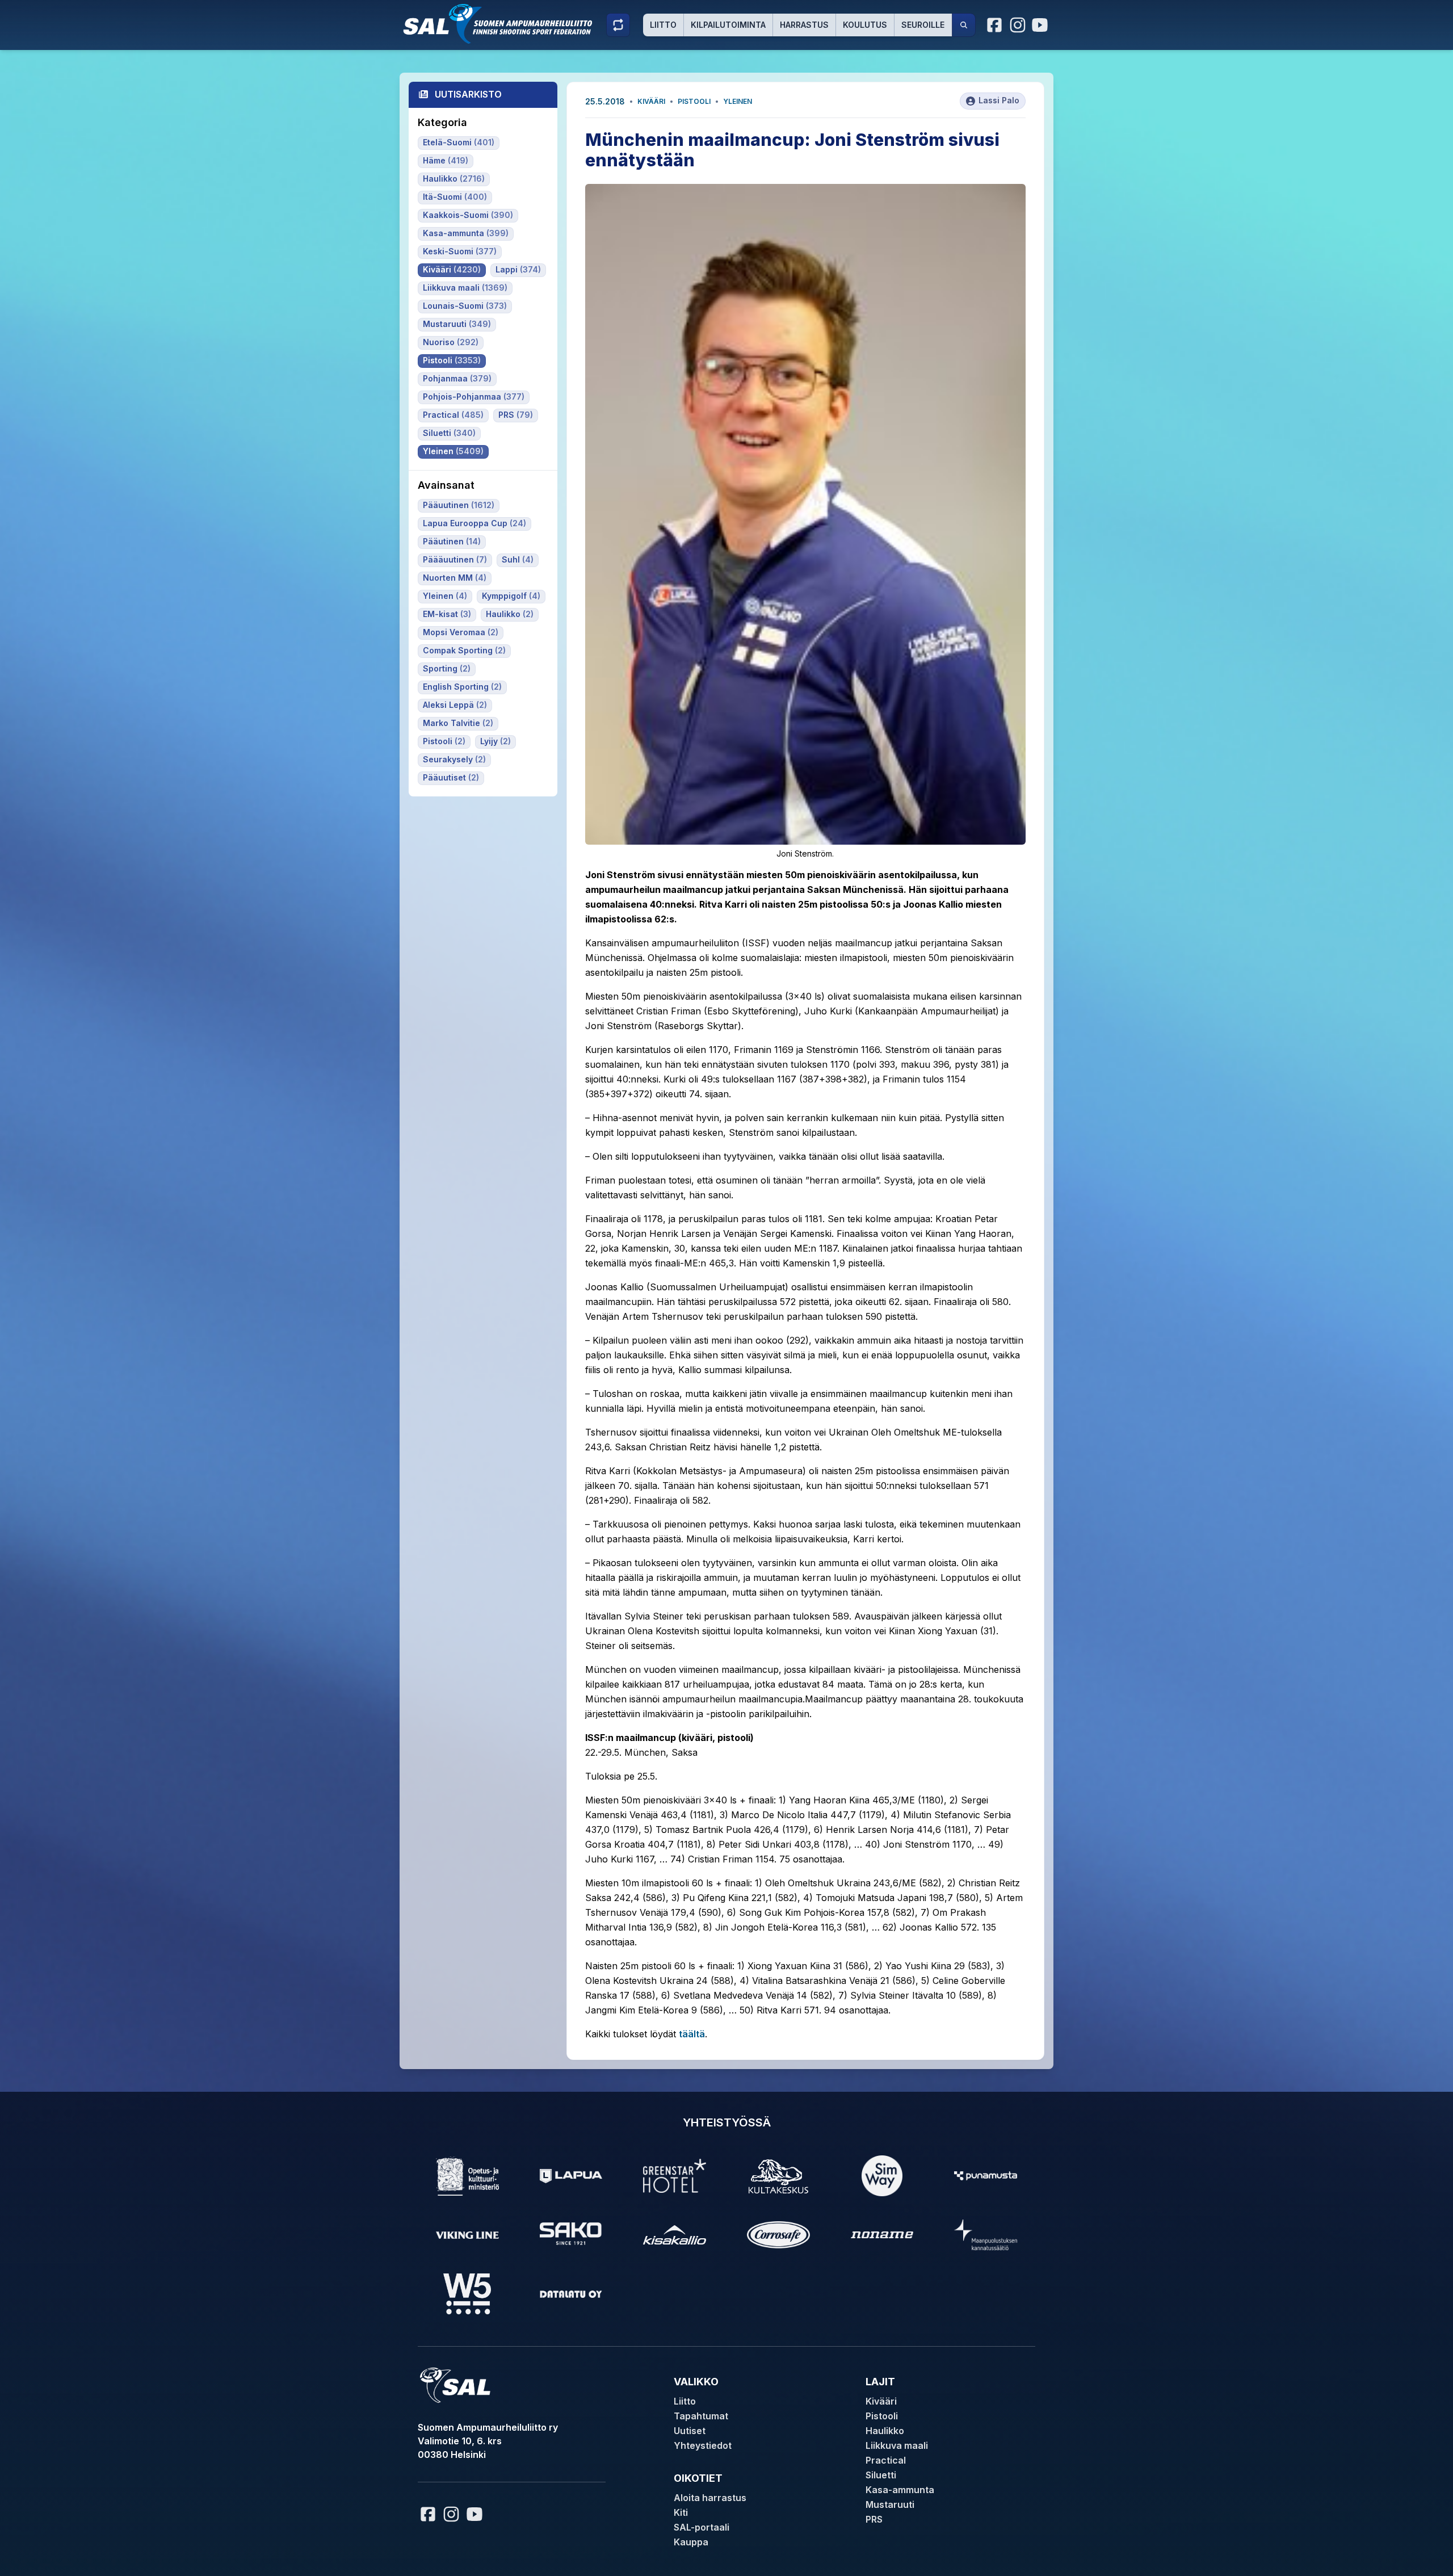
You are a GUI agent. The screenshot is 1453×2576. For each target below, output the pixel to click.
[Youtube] (1042, 25)
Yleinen (738, 101)
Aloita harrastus (710, 2498)
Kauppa (691, 2542)
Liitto (663, 25)
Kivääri (651, 101)
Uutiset (690, 2431)
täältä (692, 2034)
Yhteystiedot (703, 2445)
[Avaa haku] (964, 25)
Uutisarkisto (468, 94)
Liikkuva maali (897, 2445)
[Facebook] (995, 25)
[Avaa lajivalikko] (618, 25)
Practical (886, 2460)
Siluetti (881, 2475)
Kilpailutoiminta (728, 25)
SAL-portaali (702, 2527)
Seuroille (923, 25)
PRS (874, 2519)
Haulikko (885, 2431)
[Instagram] (1018, 25)
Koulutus (865, 25)
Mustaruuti (890, 2504)
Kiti (681, 2512)
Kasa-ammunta (900, 2490)
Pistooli (694, 101)
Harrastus (804, 25)
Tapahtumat (701, 2416)
